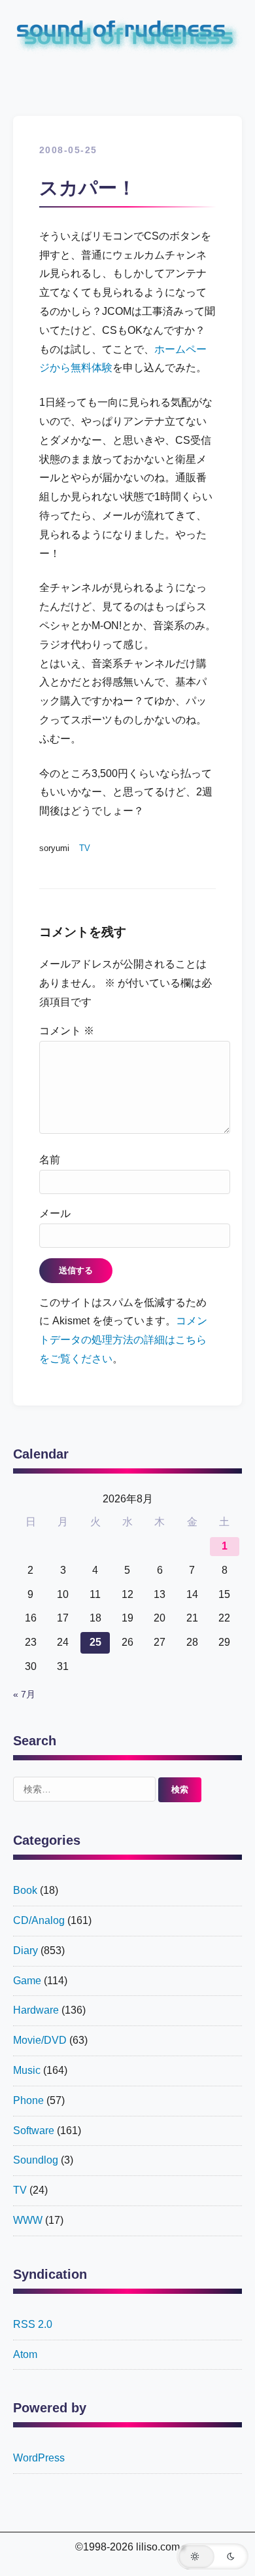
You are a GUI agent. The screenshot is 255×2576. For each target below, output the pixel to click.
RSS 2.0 (33, 2324)
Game (27, 1981)
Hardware (36, 2010)
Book (25, 1890)
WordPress (39, 2458)
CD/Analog (39, 1920)
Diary (25, 1950)
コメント (67, 1031)
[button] (212, 2556)
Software (34, 2131)
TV (85, 848)
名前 (50, 1160)
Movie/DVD (40, 2040)
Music (27, 2070)
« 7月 (24, 1695)
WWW (28, 2220)
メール (55, 1213)
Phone (28, 2100)
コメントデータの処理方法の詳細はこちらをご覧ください (123, 1340)
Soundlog (36, 2160)
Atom (25, 2354)
